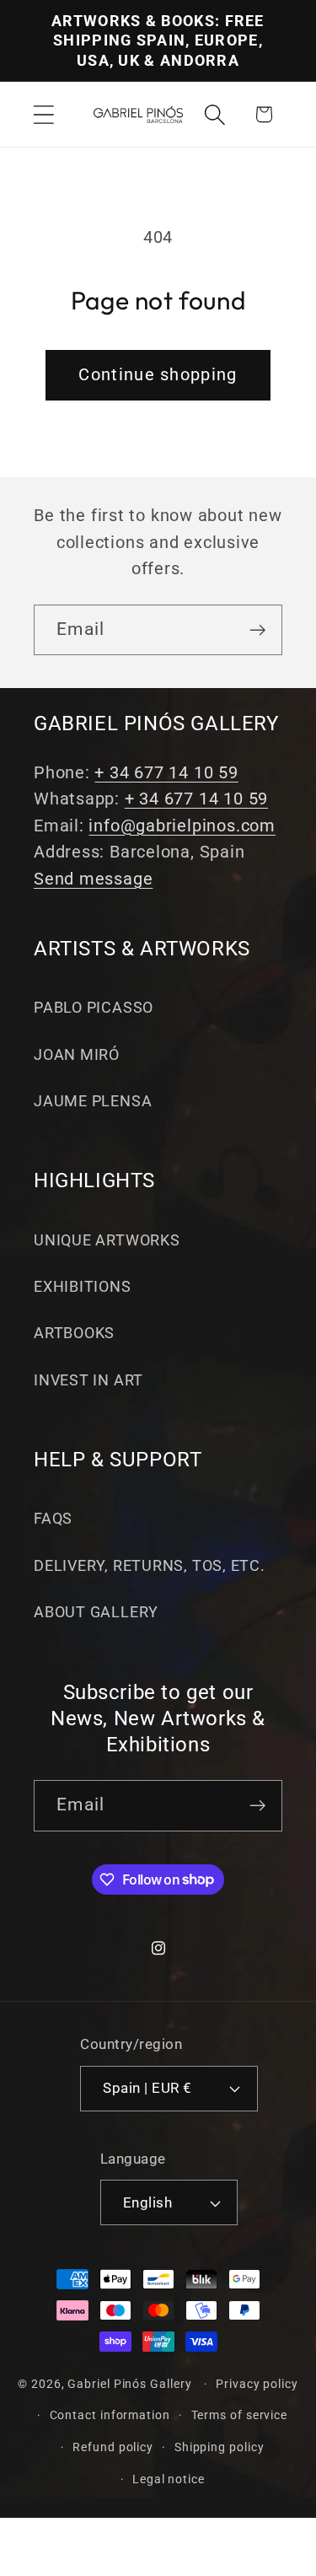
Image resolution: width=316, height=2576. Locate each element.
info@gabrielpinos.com (182, 826)
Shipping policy (220, 2447)
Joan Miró (77, 1054)
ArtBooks (74, 1333)
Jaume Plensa (93, 1101)
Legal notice (169, 2479)
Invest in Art (88, 1380)
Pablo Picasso (94, 1007)
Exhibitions (83, 1286)
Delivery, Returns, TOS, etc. (150, 1565)
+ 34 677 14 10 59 (166, 773)
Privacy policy (257, 2384)
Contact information (110, 2415)
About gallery (96, 1612)
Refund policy (113, 2447)
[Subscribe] (257, 630)
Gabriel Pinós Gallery (129, 2384)
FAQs (53, 1518)
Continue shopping (158, 375)
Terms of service (240, 2415)
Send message (93, 879)
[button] (43, 114)
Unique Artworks (107, 1240)
